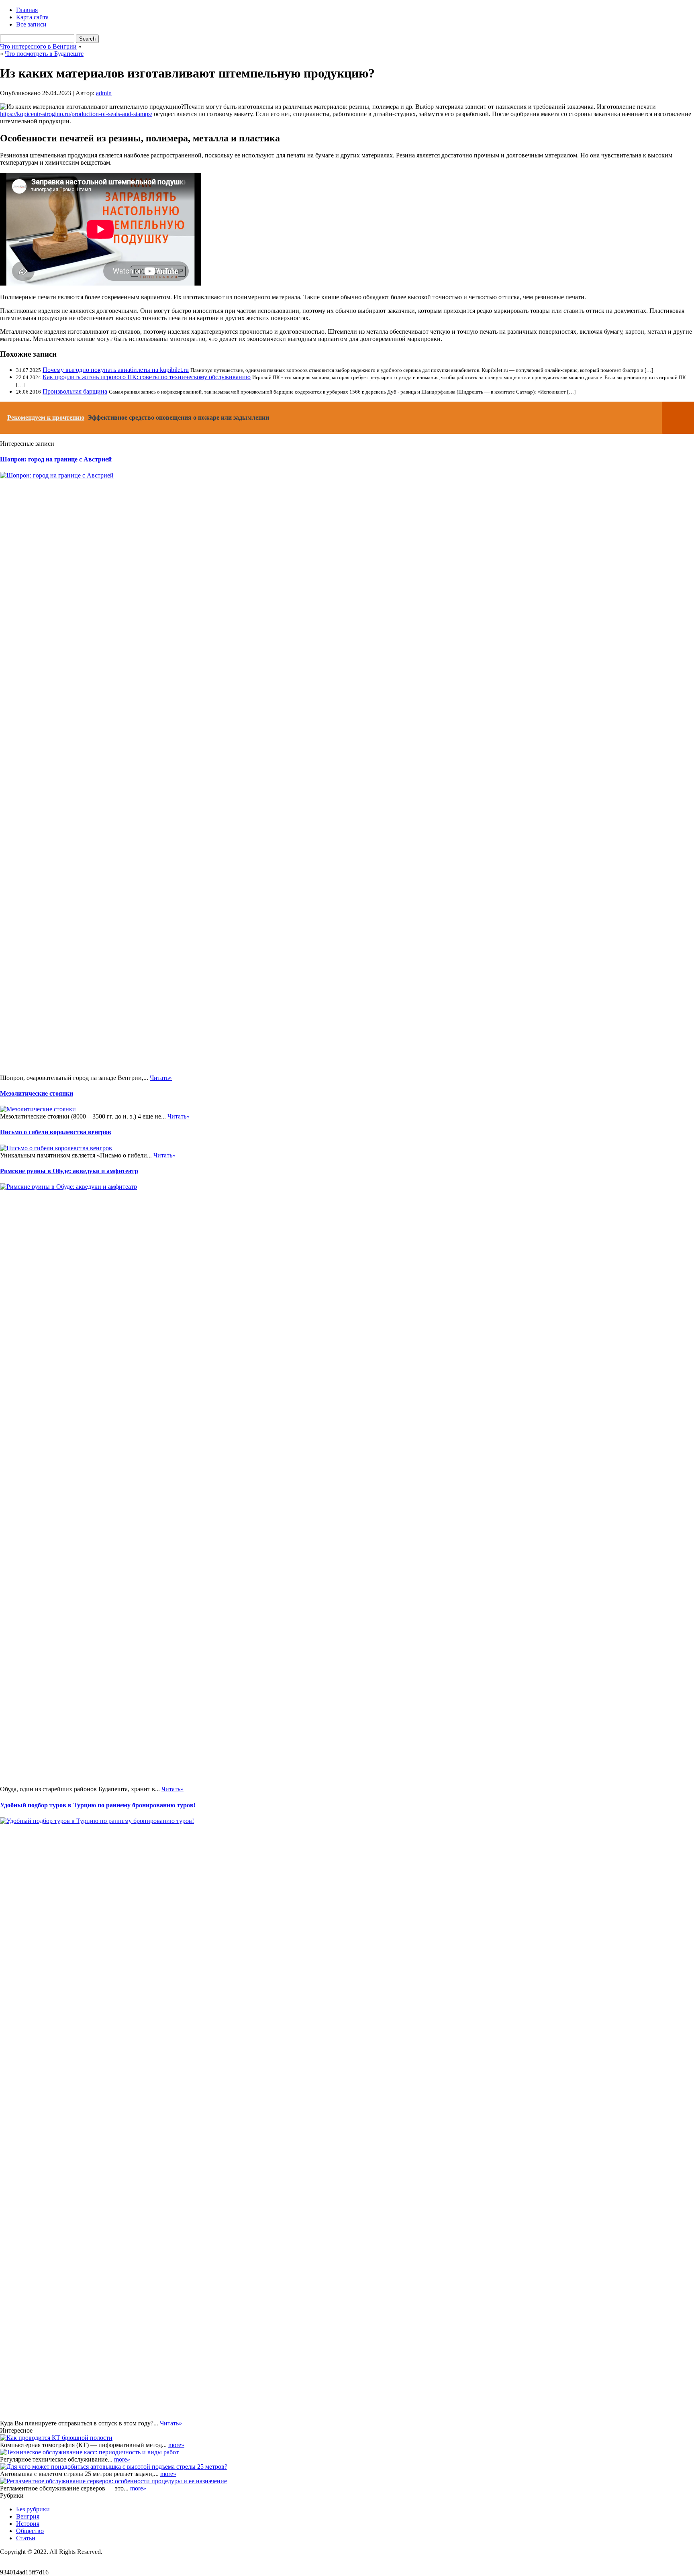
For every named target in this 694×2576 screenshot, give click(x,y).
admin (104, 93)
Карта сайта (32, 17)
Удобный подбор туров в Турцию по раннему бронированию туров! (98, 1805)
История (28, 2524)
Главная (27, 10)
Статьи (26, 2538)
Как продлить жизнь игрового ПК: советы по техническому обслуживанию (147, 377)
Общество (30, 2531)
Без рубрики (33, 2509)
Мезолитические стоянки (37, 1093)
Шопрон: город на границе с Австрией (56, 459)
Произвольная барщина (75, 391)
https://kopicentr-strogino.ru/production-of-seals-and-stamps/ (76, 114)
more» (176, 2445)
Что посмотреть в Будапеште (44, 54)
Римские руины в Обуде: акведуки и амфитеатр (69, 1171)
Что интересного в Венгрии (38, 46)
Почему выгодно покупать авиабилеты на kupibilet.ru (116, 370)
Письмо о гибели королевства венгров (56, 1132)
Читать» (161, 1078)
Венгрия (28, 2516)
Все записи (31, 24)
